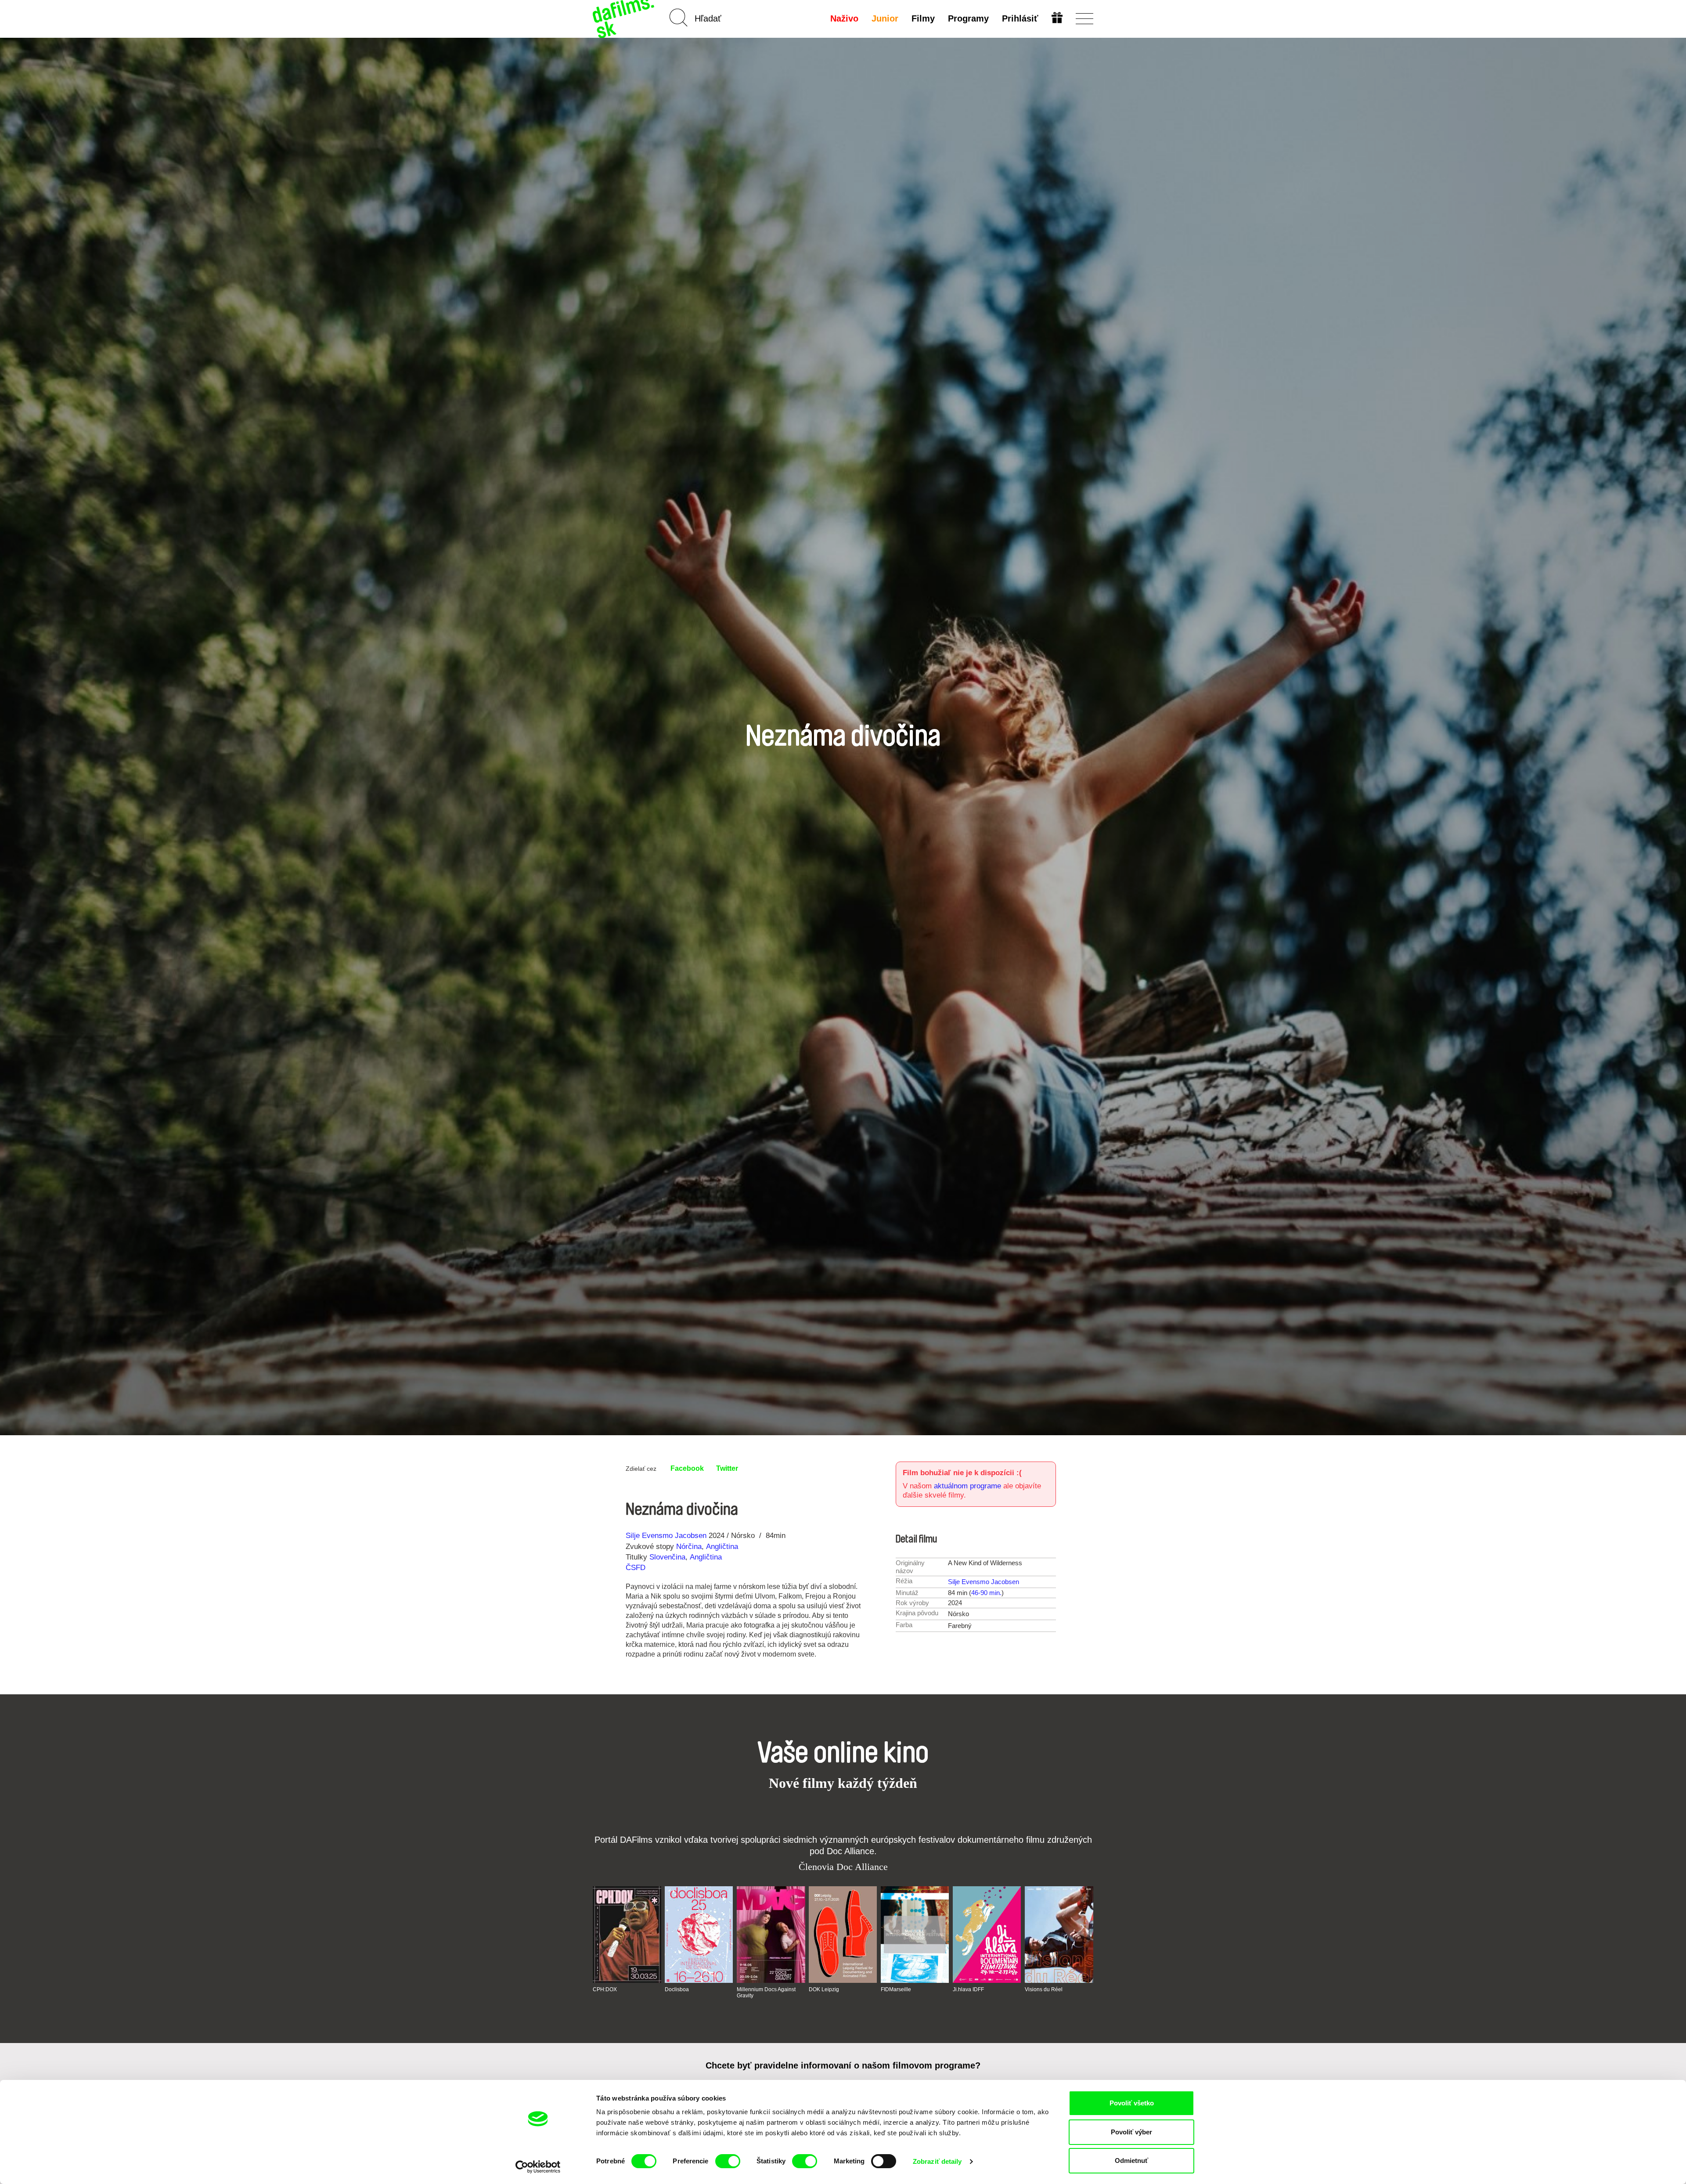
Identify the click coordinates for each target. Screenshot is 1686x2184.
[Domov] (624, 19)
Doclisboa (677, 1989)
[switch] (728, 2161)
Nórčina (689, 1547)
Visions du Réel (1044, 1989)
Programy (968, 18)
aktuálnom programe (967, 1486)
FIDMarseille (896, 1989)
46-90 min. (986, 1593)
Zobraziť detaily (937, 2161)
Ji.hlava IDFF (968, 1989)
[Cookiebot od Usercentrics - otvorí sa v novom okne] (538, 2167)
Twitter (727, 1468)
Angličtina (722, 1547)
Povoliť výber (1131, 2132)
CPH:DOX (605, 1989)
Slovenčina (667, 1557)
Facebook (687, 1468)
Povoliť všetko (1132, 2103)
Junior (885, 18)
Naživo (844, 18)
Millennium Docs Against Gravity (766, 1993)
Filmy (923, 18)
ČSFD (637, 1568)
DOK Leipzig (824, 1989)
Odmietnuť (1131, 2161)
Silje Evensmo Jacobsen (666, 1536)
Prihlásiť (1020, 18)
